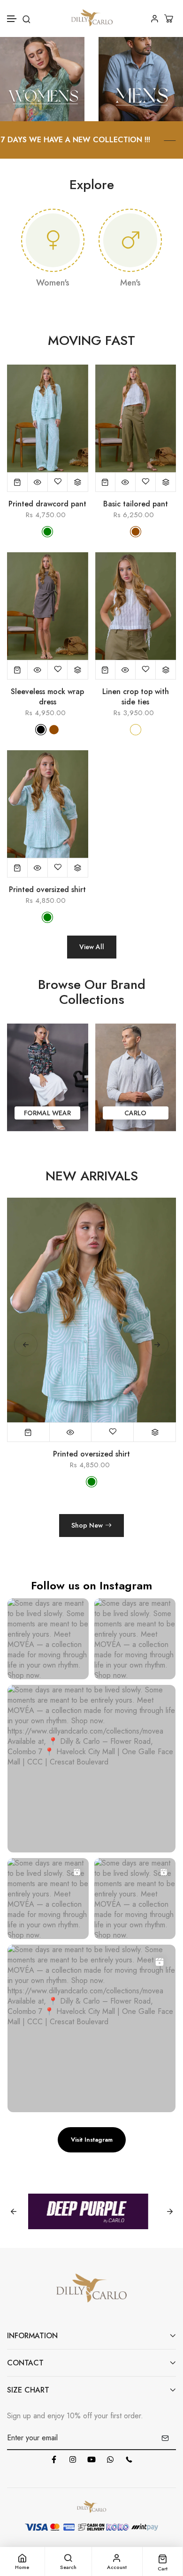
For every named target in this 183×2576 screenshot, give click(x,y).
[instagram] (73, 2459)
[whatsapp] (110, 2459)
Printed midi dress (91, 1454)
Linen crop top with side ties (136, 697)
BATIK (136, 1113)
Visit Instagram (92, 2140)
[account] (155, 18)
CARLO (48, 1113)
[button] (12, 19)
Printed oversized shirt (47, 890)
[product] (18, 482)
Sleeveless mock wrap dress (47, 697)
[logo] (92, 18)
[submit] (165, 2438)
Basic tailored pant (136, 504)
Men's (130, 283)
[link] (42, 78)
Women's (53, 283)
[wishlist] (58, 482)
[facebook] (54, 2459)
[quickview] (38, 482)
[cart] (170, 18)
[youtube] (91, 2459)
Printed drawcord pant (47, 504)
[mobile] (129, 2459)
